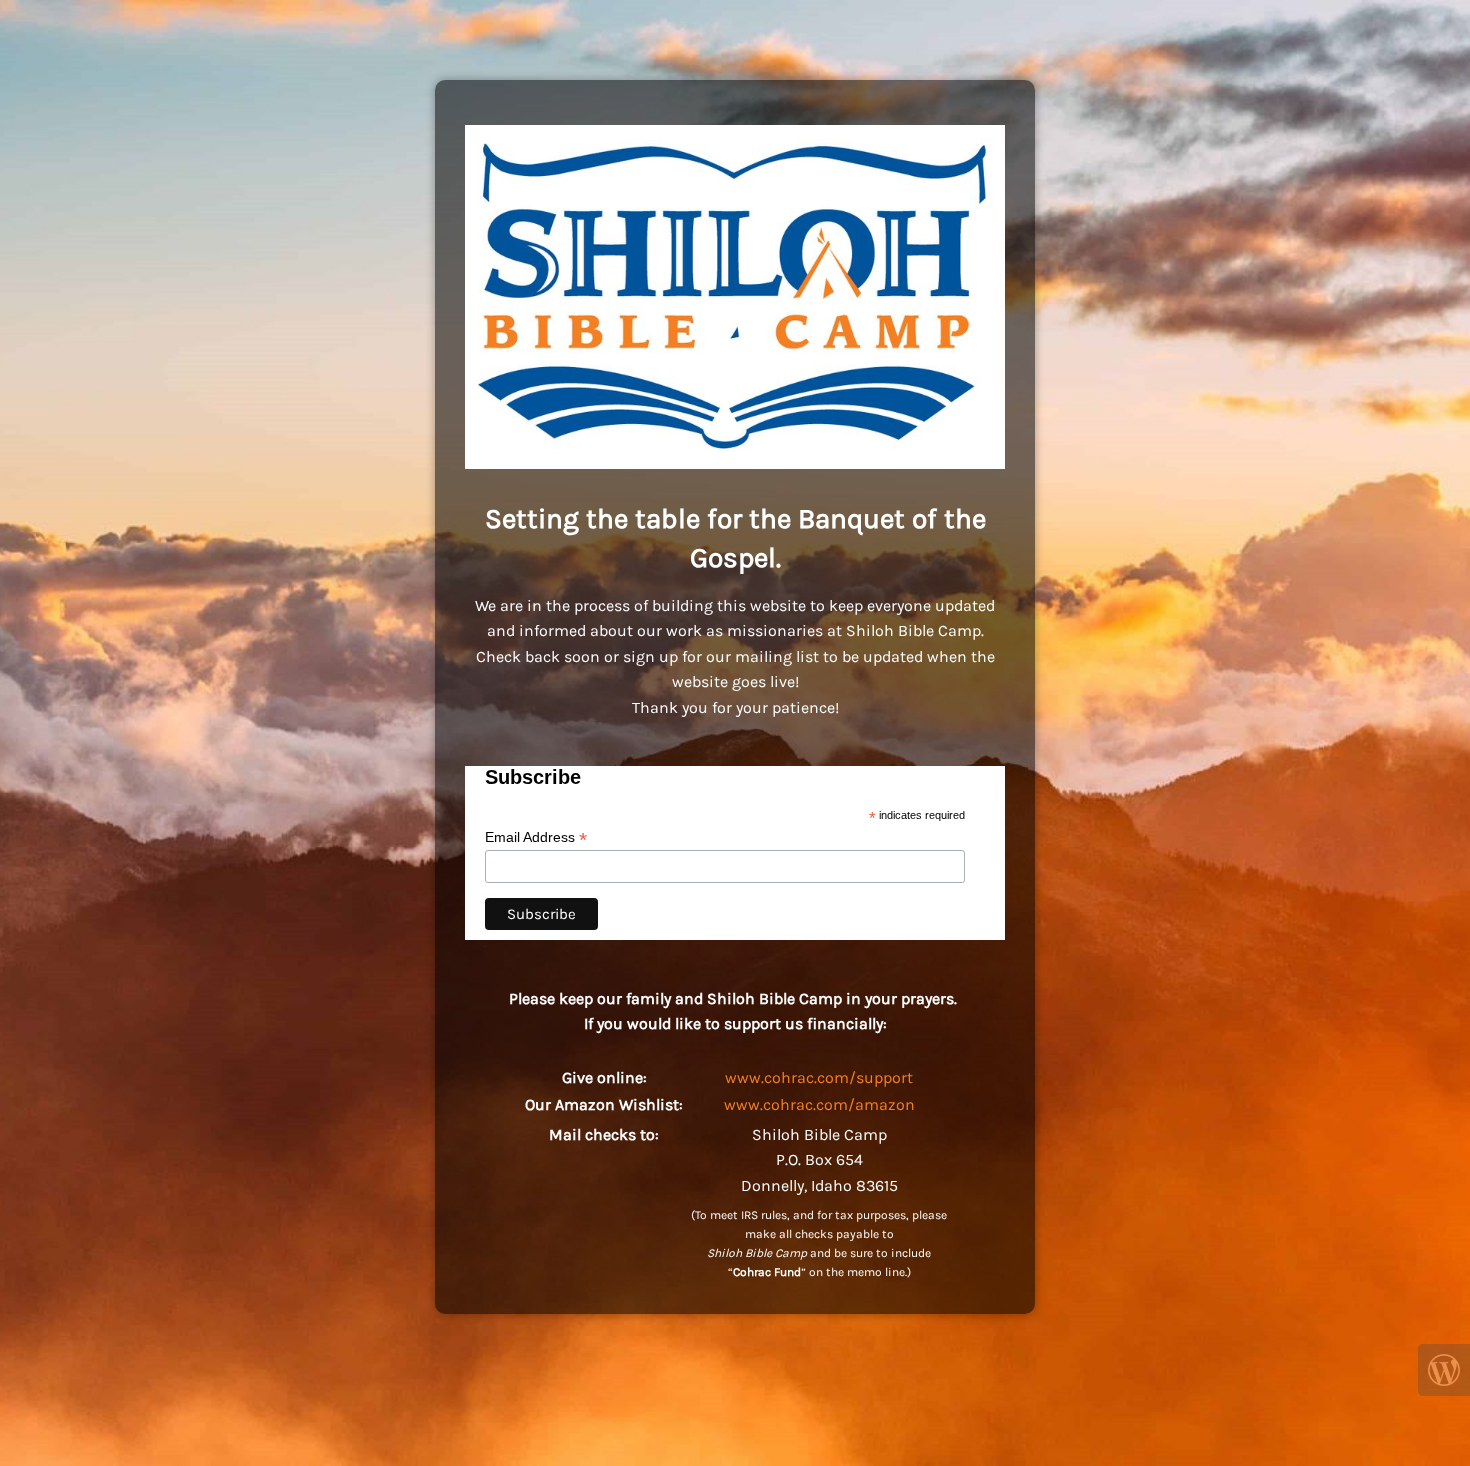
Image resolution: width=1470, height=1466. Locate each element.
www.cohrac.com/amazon (819, 1104)
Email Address (536, 837)
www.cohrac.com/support (819, 1077)
